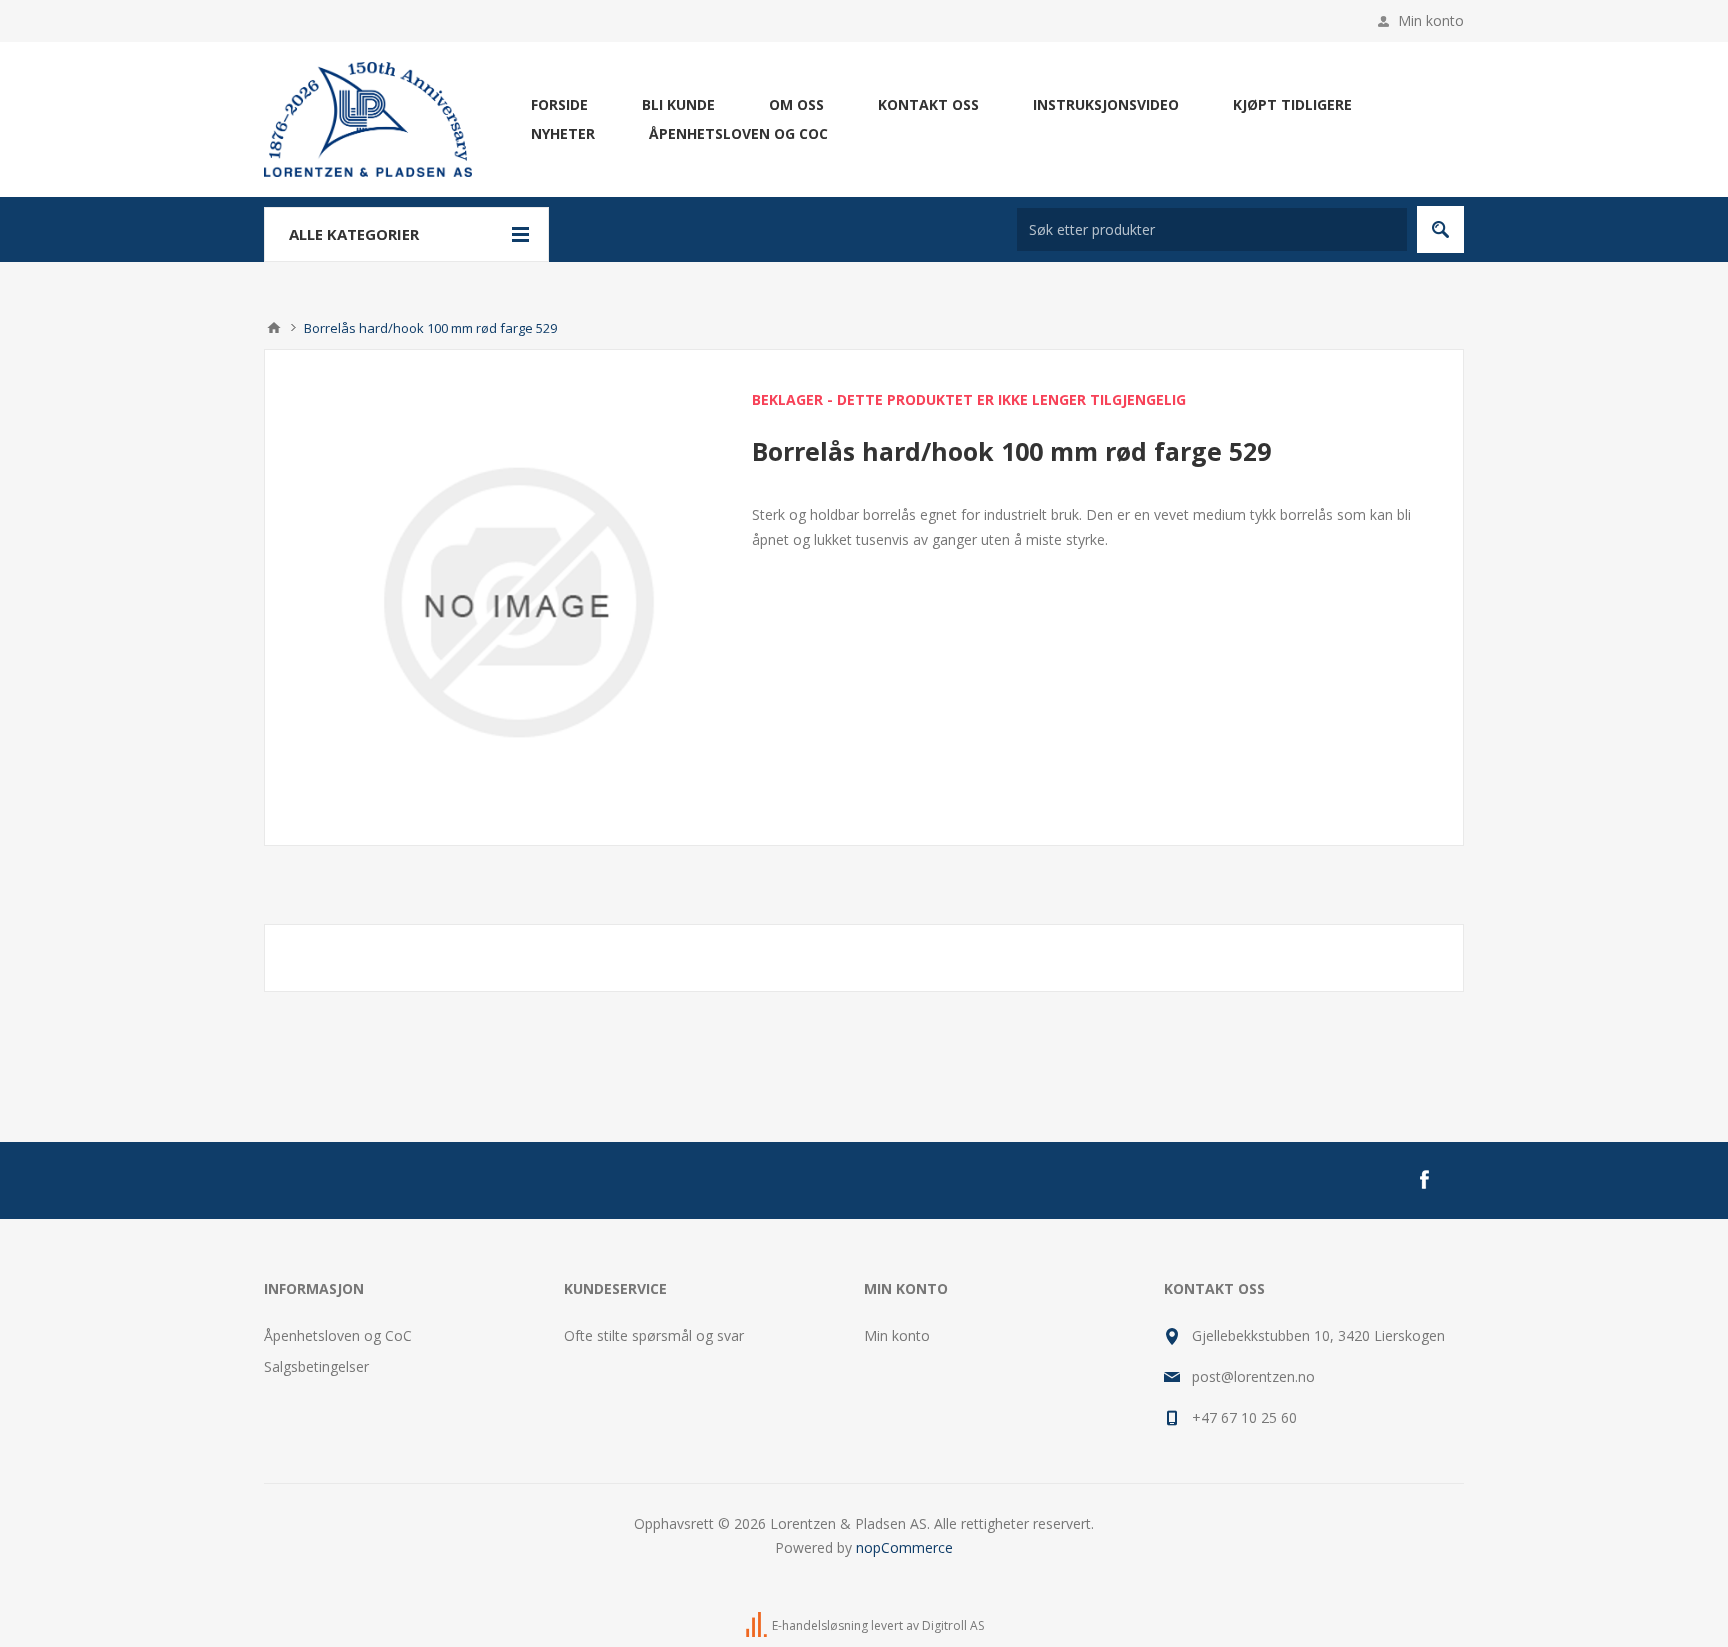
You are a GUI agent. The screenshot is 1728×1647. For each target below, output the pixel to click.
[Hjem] (274, 328)
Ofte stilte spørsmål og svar (654, 1335)
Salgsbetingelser (316, 1366)
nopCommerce (904, 1547)
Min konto (1431, 20)
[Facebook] (1424, 1180)
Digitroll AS (953, 1625)
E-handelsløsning (820, 1625)
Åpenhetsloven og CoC (338, 1335)
